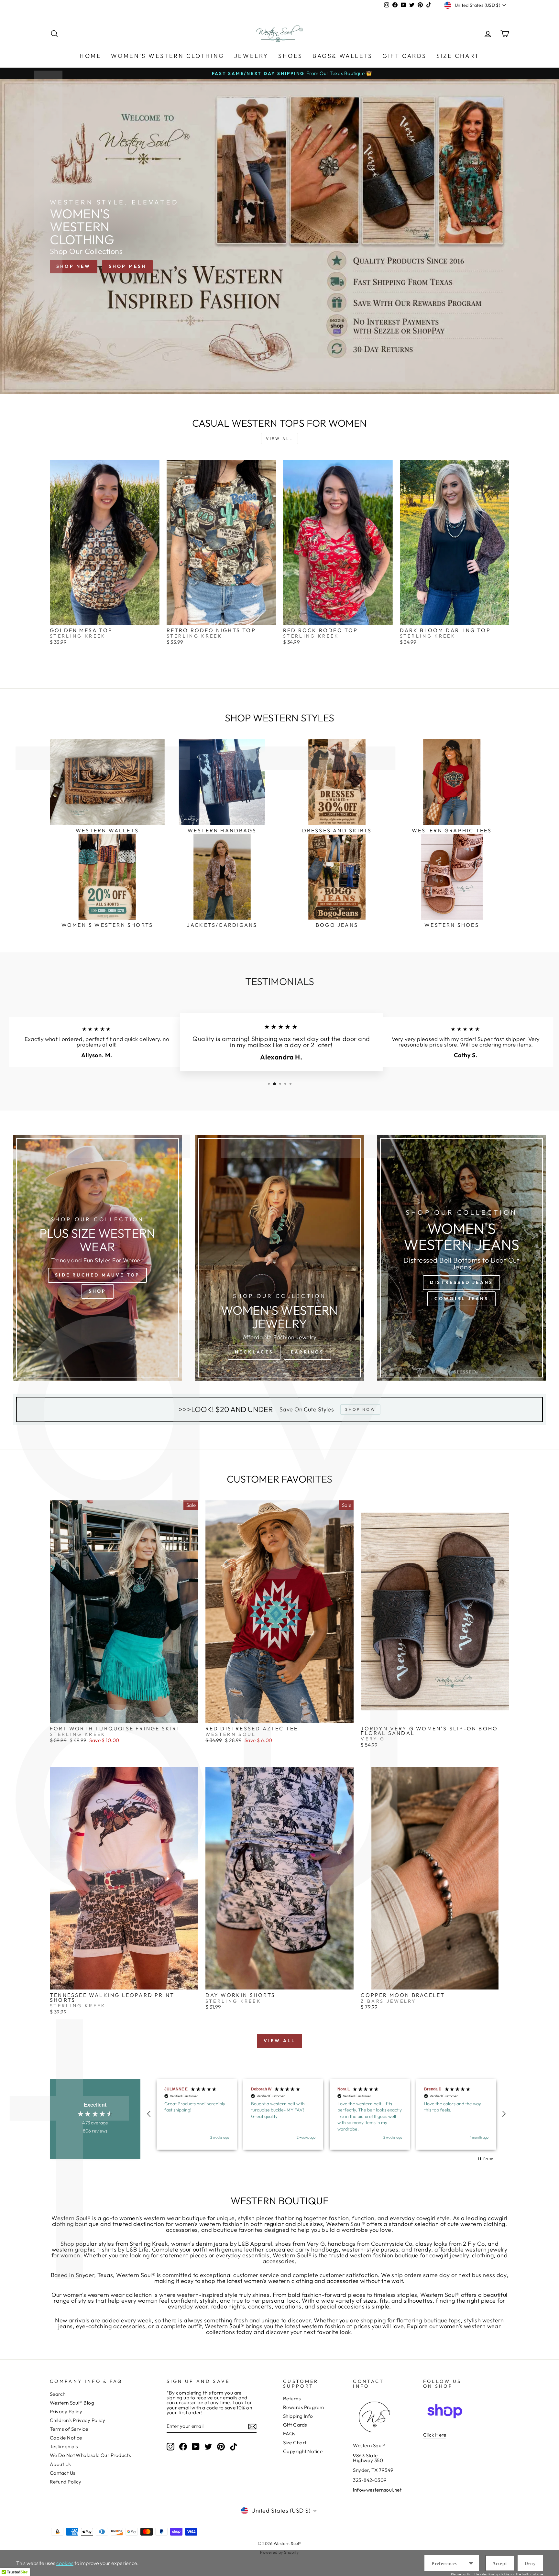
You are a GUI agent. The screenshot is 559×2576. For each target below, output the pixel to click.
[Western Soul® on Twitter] (208, 2447)
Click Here (435, 2435)
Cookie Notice (66, 2438)
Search (58, 2394)
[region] (326, 2114)
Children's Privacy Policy (77, 2420)
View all (279, 438)
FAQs (289, 2433)
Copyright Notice (303, 2451)
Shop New (74, 266)
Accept (500, 2564)
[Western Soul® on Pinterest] (221, 2447)
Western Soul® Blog (72, 2403)
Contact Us (63, 2473)
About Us (60, 2464)
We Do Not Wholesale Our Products (90, 2455)
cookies (65, 2563)
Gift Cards (405, 56)
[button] (149, 2114)
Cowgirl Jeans (462, 1299)
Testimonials (64, 2446)
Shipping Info (298, 2416)
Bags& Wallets (343, 56)
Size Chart (458, 56)
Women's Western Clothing (168, 56)
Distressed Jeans (461, 1282)
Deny (530, 2564)
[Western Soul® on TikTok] (234, 2447)
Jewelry (251, 56)
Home (90, 56)
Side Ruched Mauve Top (97, 1275)
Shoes (290, 56)
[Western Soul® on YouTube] (196, 2447)
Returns (292, 2399)
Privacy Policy (66, 2412)
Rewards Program (304, 2407)
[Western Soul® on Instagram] (170, 2447)
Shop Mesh (128, 266)
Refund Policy (66, 2482)
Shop (98, 1291)
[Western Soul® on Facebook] (183, 2447)
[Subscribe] (252, 2427)
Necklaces (254, 1352)
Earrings (307, 1352)
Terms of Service (69, 2429)
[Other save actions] (471, 2563)
